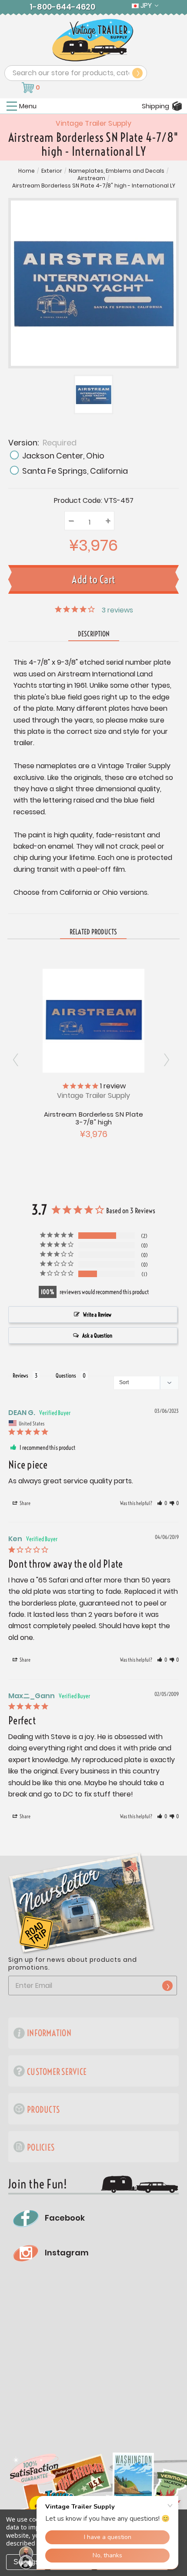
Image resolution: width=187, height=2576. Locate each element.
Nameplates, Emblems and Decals (117, 171)
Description (94, 634)
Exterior (52, 171)
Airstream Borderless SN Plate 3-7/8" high (93, 1118)
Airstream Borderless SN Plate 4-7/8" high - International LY (94, 186)
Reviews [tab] (20, 1375)
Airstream (91, 178)
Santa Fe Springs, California (75, 471)
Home (27, 171)
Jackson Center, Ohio (63, 456)
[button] (162, 1503)
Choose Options (94, 1020)
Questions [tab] (66, 1375)
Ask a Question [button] (97, 1335)
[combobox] (76, 73)
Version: (42, 442)
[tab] (93, 932)
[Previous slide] (169, 1060)
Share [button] (25, 1503)
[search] (137, 73)
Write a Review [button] (97, 1315)
